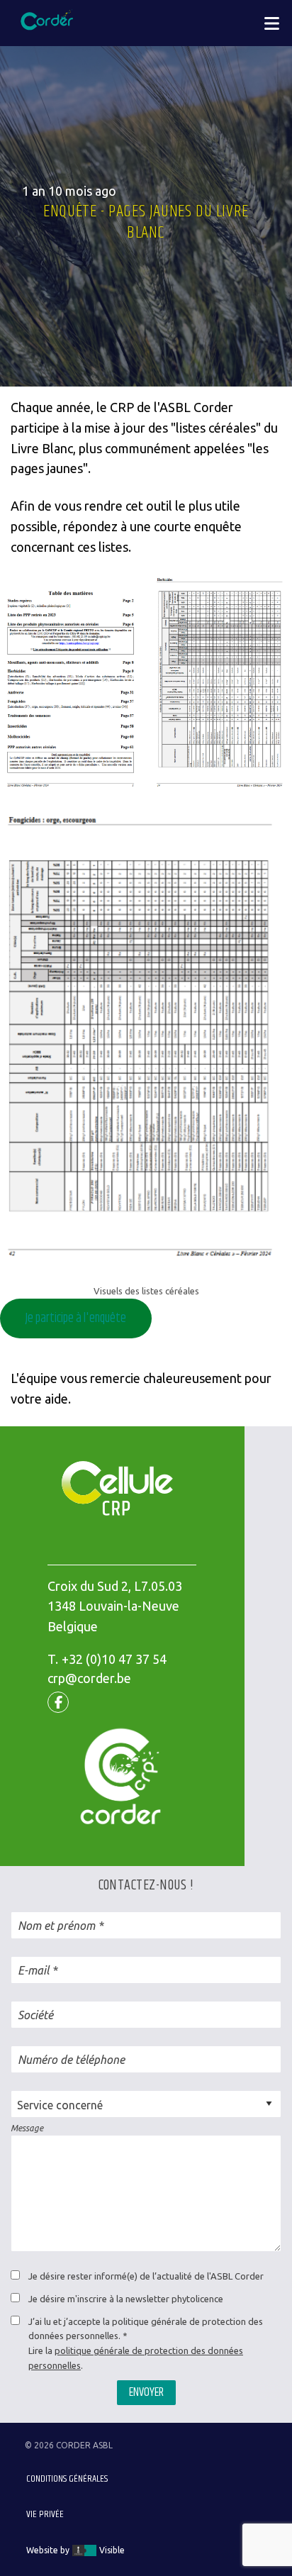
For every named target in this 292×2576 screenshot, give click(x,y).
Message (27, 2128)
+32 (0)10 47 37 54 (114, 1659)
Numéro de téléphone (71, 2060)
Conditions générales (67, 2479)
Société (35, 2015)
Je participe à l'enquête (76, 1318)
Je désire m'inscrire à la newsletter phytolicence (126, 2299)
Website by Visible (75, 2550)
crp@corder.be (89, 1678)
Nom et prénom (56, 1926)
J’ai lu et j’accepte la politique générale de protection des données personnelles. (146, 2329)
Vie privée (45, 2514)
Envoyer (146, 2392)
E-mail (33, 1970)
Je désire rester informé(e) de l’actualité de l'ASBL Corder (146, 2276)
